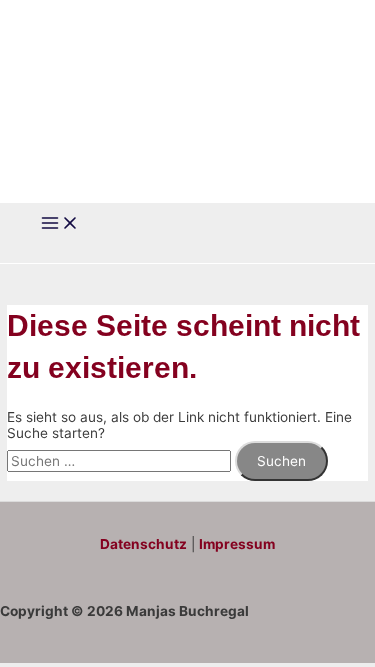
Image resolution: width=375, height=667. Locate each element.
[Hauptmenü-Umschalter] (60, 224)
